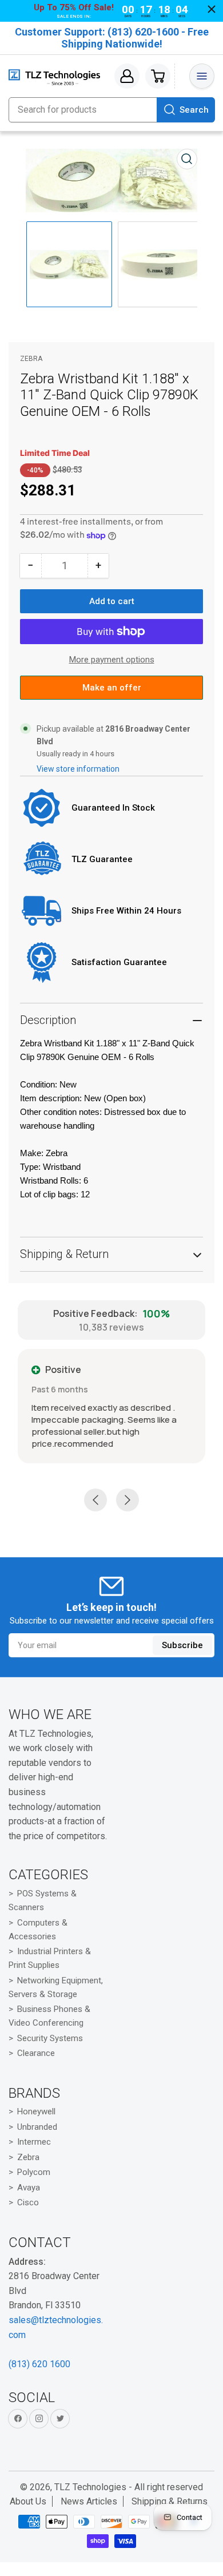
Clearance (36, 2053)
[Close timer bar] (212, 9)
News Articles (89, 2501)
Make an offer (111, 691)
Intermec (34, 2142)
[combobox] (111, 110)
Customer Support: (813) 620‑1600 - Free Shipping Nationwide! (112, 38)
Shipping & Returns (170, 2501)
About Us (28, 2501)
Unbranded (37, 2127)
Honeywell (36, 2111)
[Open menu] (202, 76)
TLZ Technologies (90, 2487)
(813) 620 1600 (39, 2364)
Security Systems (50, 2038)
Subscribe (182, 1645)
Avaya (29, 2188)
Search (194, 110)
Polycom (34, 2172)
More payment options (112, 660)
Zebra (31, 359)
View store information (78, 769)
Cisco (28, 2202)
